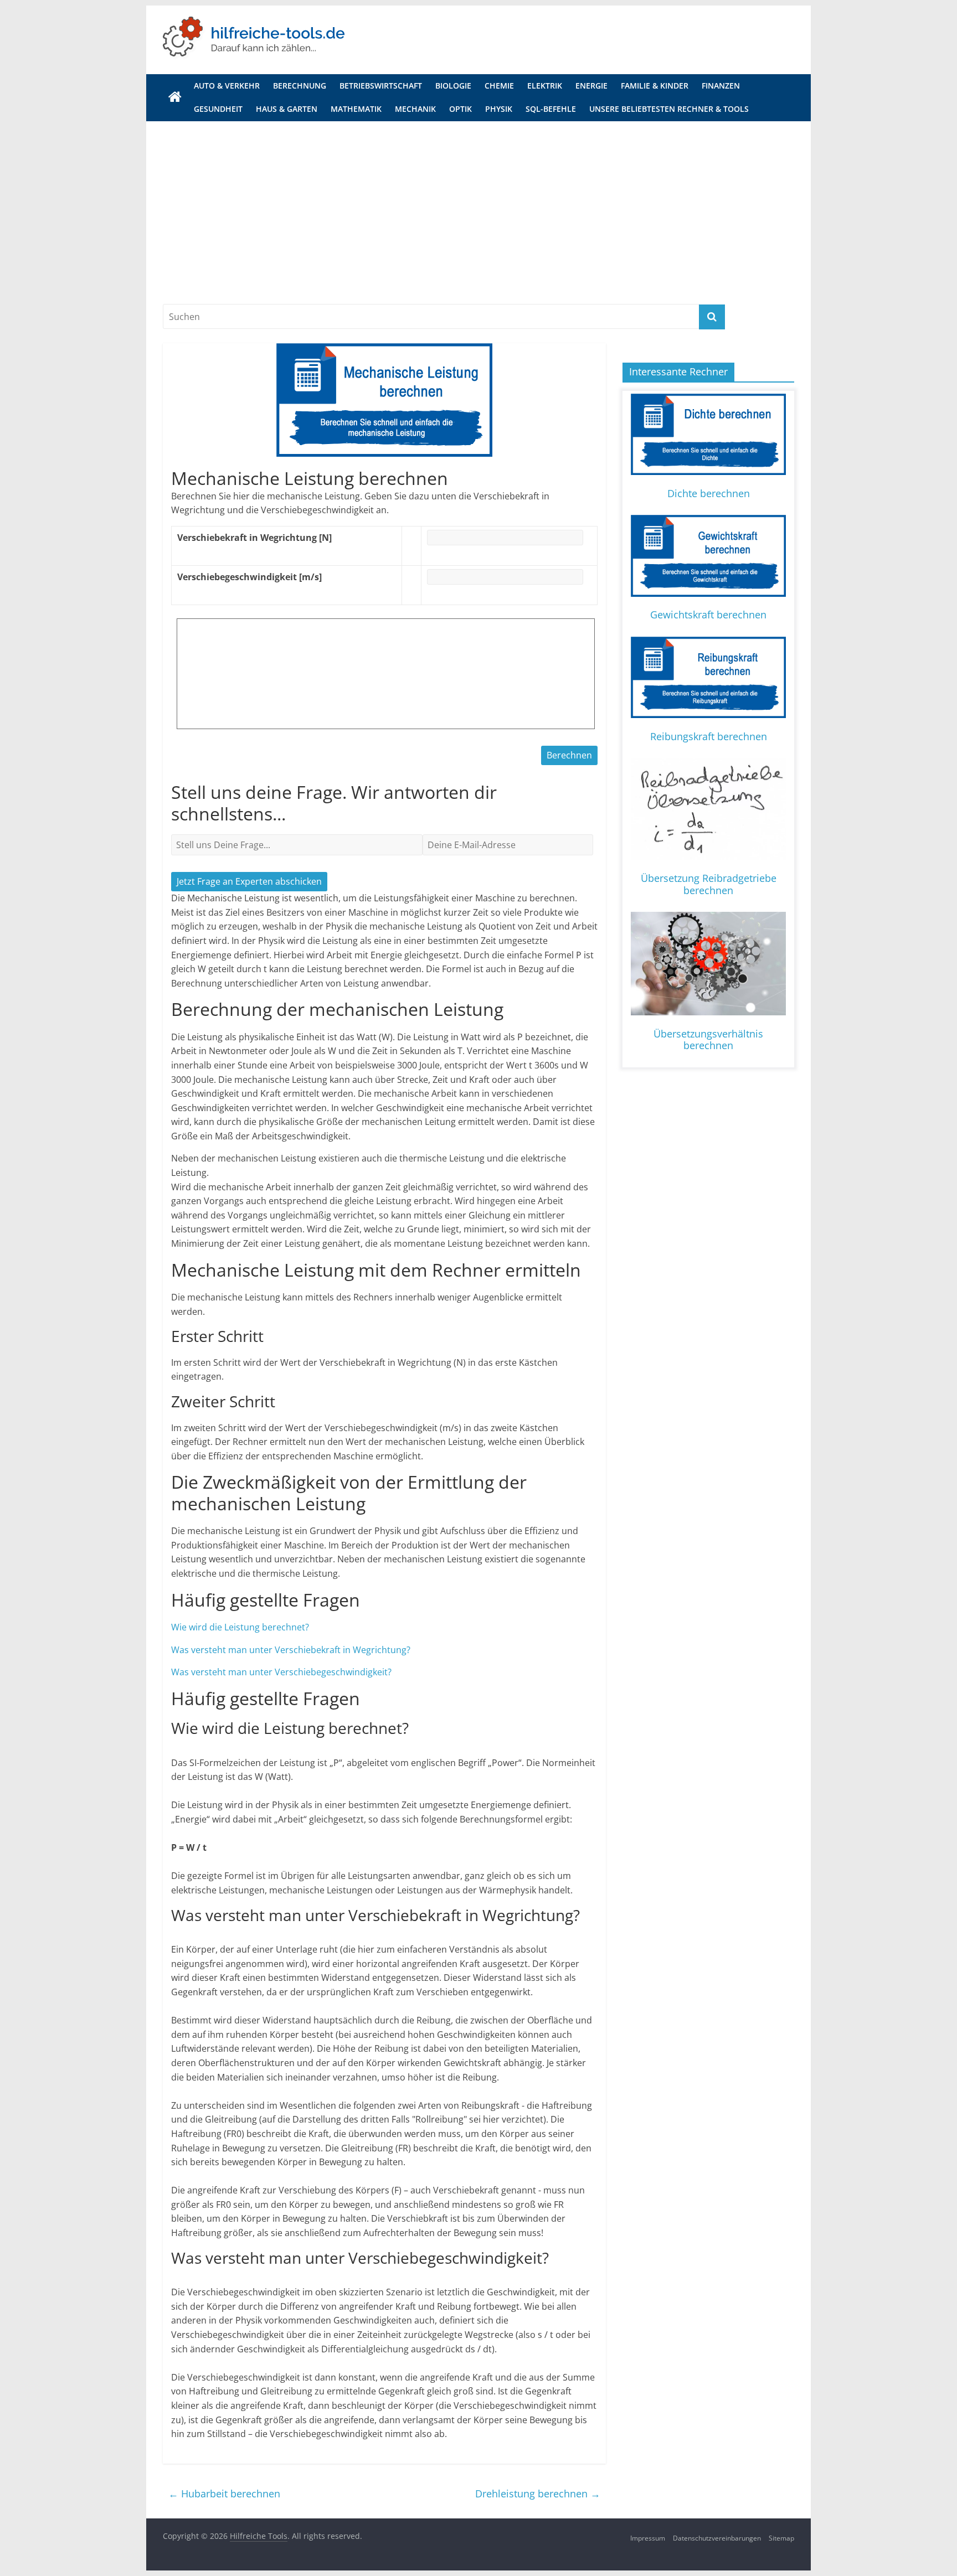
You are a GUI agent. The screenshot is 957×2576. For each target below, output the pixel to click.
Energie (591, 86)
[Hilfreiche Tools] (175, 97)
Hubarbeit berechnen (224, 2494)
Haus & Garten (287, 109)
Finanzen (721, 86)
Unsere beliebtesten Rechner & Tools (669, 109)
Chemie (499, 86)
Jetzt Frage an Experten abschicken (249, 881)
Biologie (453, 86)
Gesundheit (218, 109)
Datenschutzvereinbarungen (717, 2538)
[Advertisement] (478, 204)
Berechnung (300, 86)
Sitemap (781, 2538)
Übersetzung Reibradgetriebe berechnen (709, 884)
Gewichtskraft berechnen (708, 615)
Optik (461, 109)
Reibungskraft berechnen (709, 736)
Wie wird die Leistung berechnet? (240, 1627)
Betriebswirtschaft (381, 86)
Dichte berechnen (709, 493)
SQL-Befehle (551, 109)
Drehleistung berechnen (538, 2494)
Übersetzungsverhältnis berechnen (708, 1040)
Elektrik (545, 86)
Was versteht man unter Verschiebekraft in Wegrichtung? (291, 1650)
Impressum (648, 2538)
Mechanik (415, 109)
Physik (499, 109)
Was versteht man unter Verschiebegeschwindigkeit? (281, 1672)
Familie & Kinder (655, 86)
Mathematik (356, 109)
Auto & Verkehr (227, 86)
